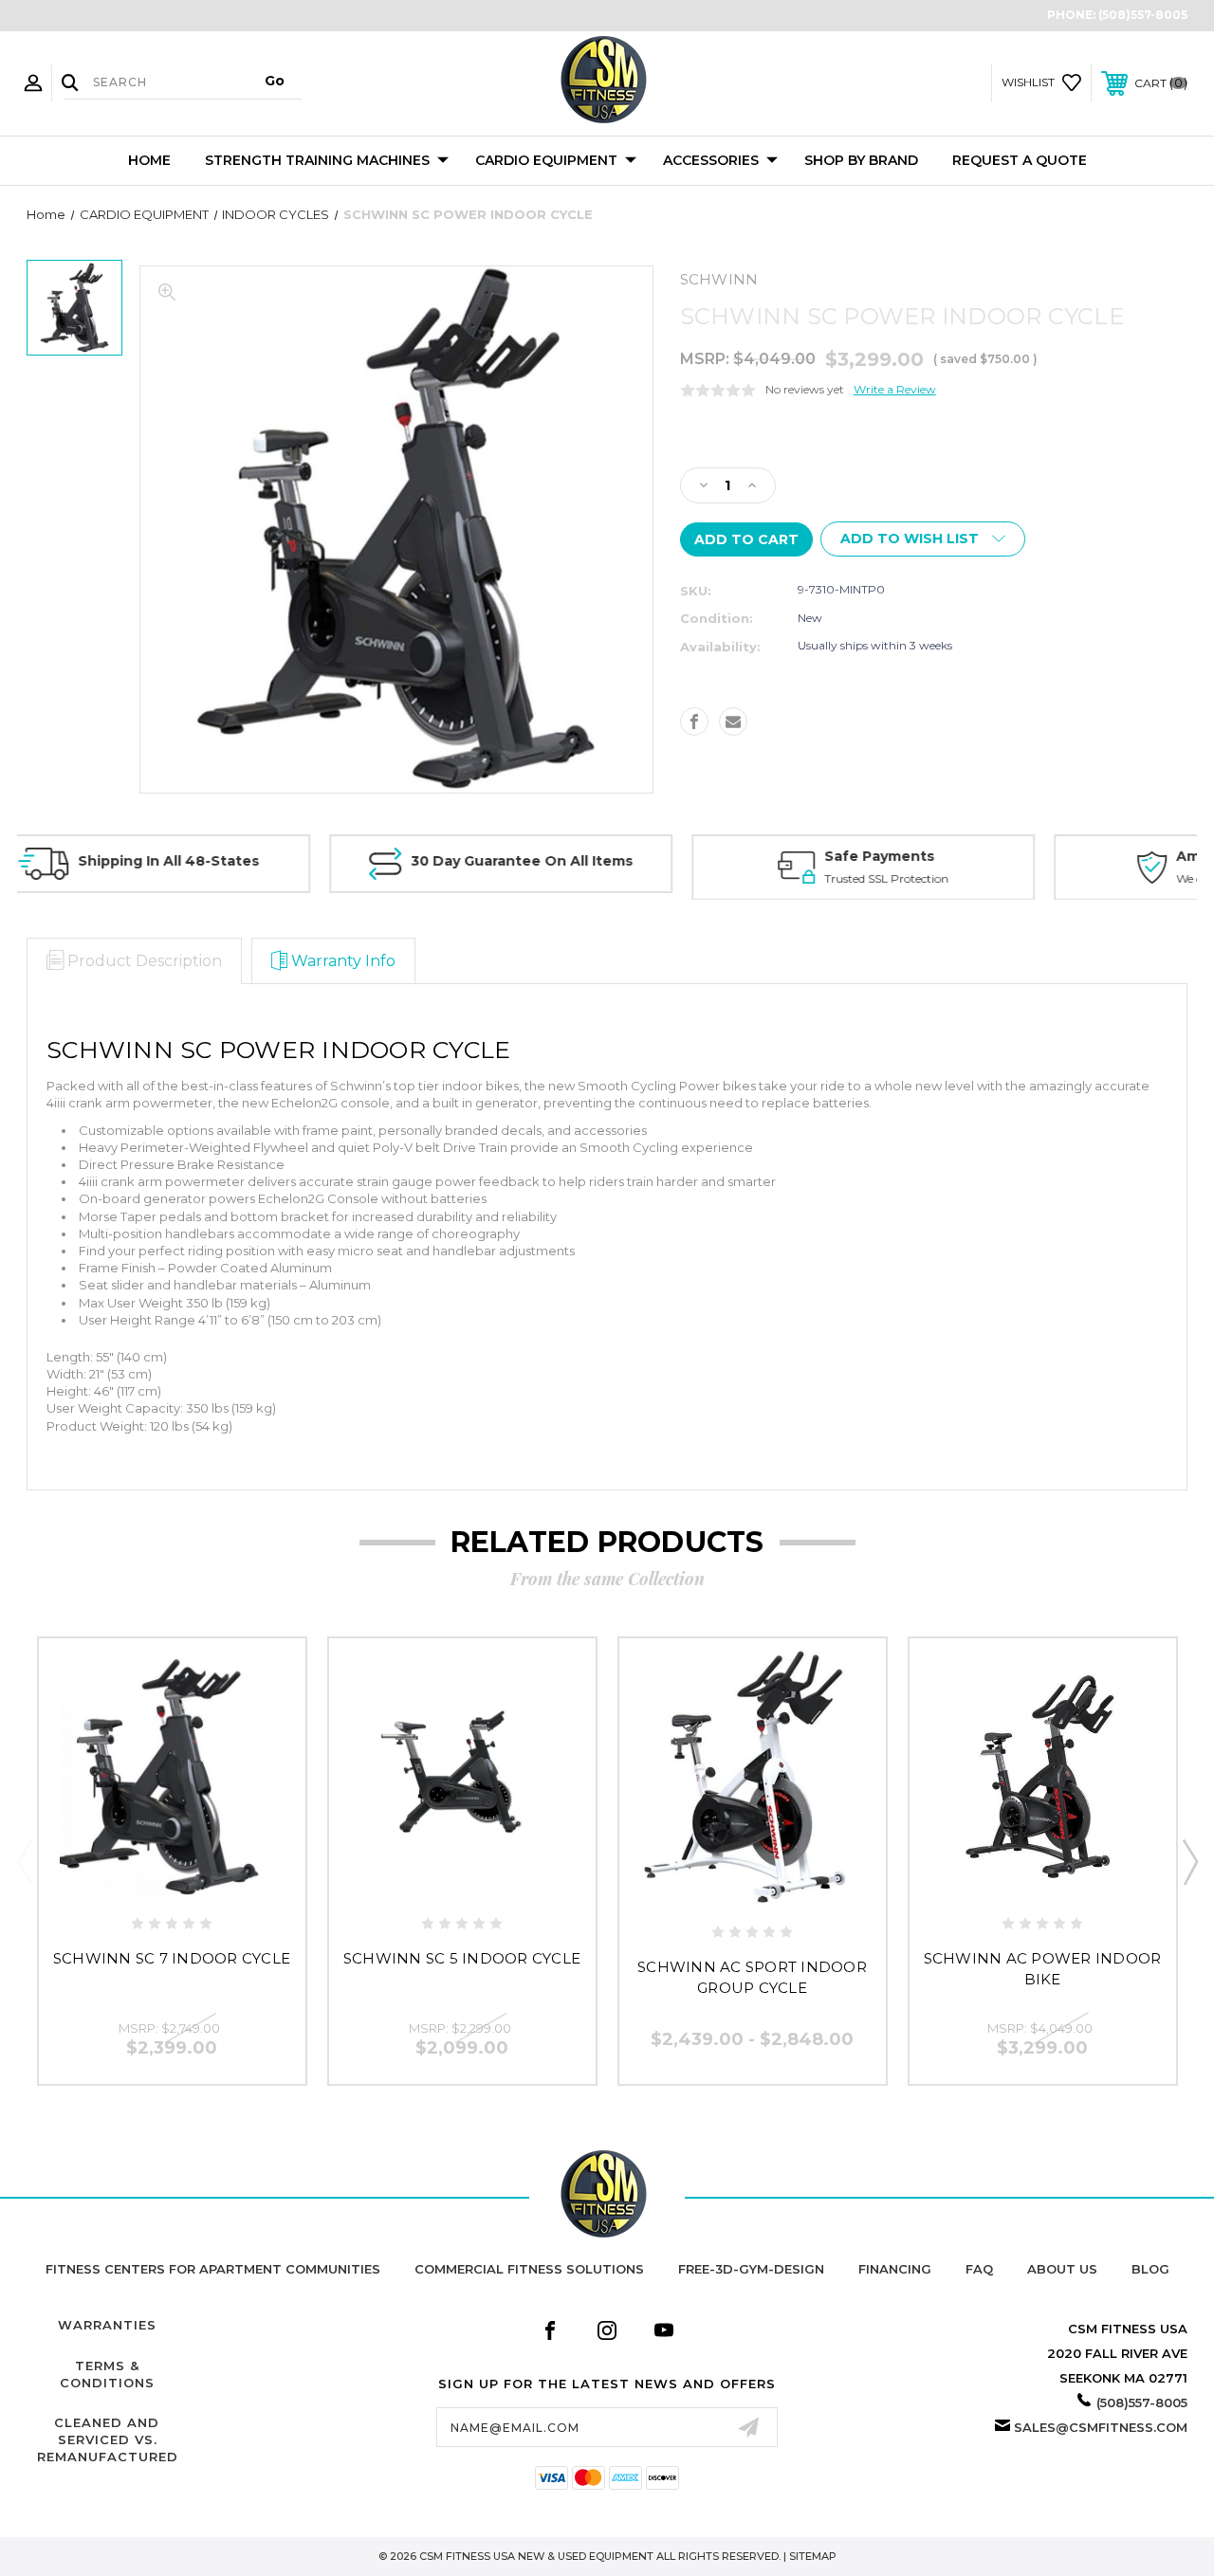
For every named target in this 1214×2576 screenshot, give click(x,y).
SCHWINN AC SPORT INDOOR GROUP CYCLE (752, 1978)
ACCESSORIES (711, 160)
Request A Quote (1020, 160)
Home (149, 160)
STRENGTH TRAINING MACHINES (317, 160)
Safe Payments (624, 856)
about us (1062, 2269)
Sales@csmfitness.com (1101, 2427)
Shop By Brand (861, 160)
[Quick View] (132, 1878)
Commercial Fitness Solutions (529, 2269)
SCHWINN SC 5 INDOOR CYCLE (462, 1958)
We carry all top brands (984, 877)
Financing (895, 2269)
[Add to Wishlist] (172, 1878)
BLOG (1150, 2269)
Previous (25, 1861)
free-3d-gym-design (751, 2269)
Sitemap (813, 2556)
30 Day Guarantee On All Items (267, 861)
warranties (107, 2325)
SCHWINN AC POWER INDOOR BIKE (1043, 1969)
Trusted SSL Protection (631, 877)
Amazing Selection (990, 856)
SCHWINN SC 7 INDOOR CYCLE (172, 1958)
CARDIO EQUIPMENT (546, 160)
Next (1189, 1861)
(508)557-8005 (1143, 15)
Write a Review (895, 389)
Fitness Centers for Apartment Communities (213, 2269)
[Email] (733, 722)
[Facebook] (694, 722)
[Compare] (212, 1878)
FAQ (979, 2269)
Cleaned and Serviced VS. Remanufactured (108, 2439)
